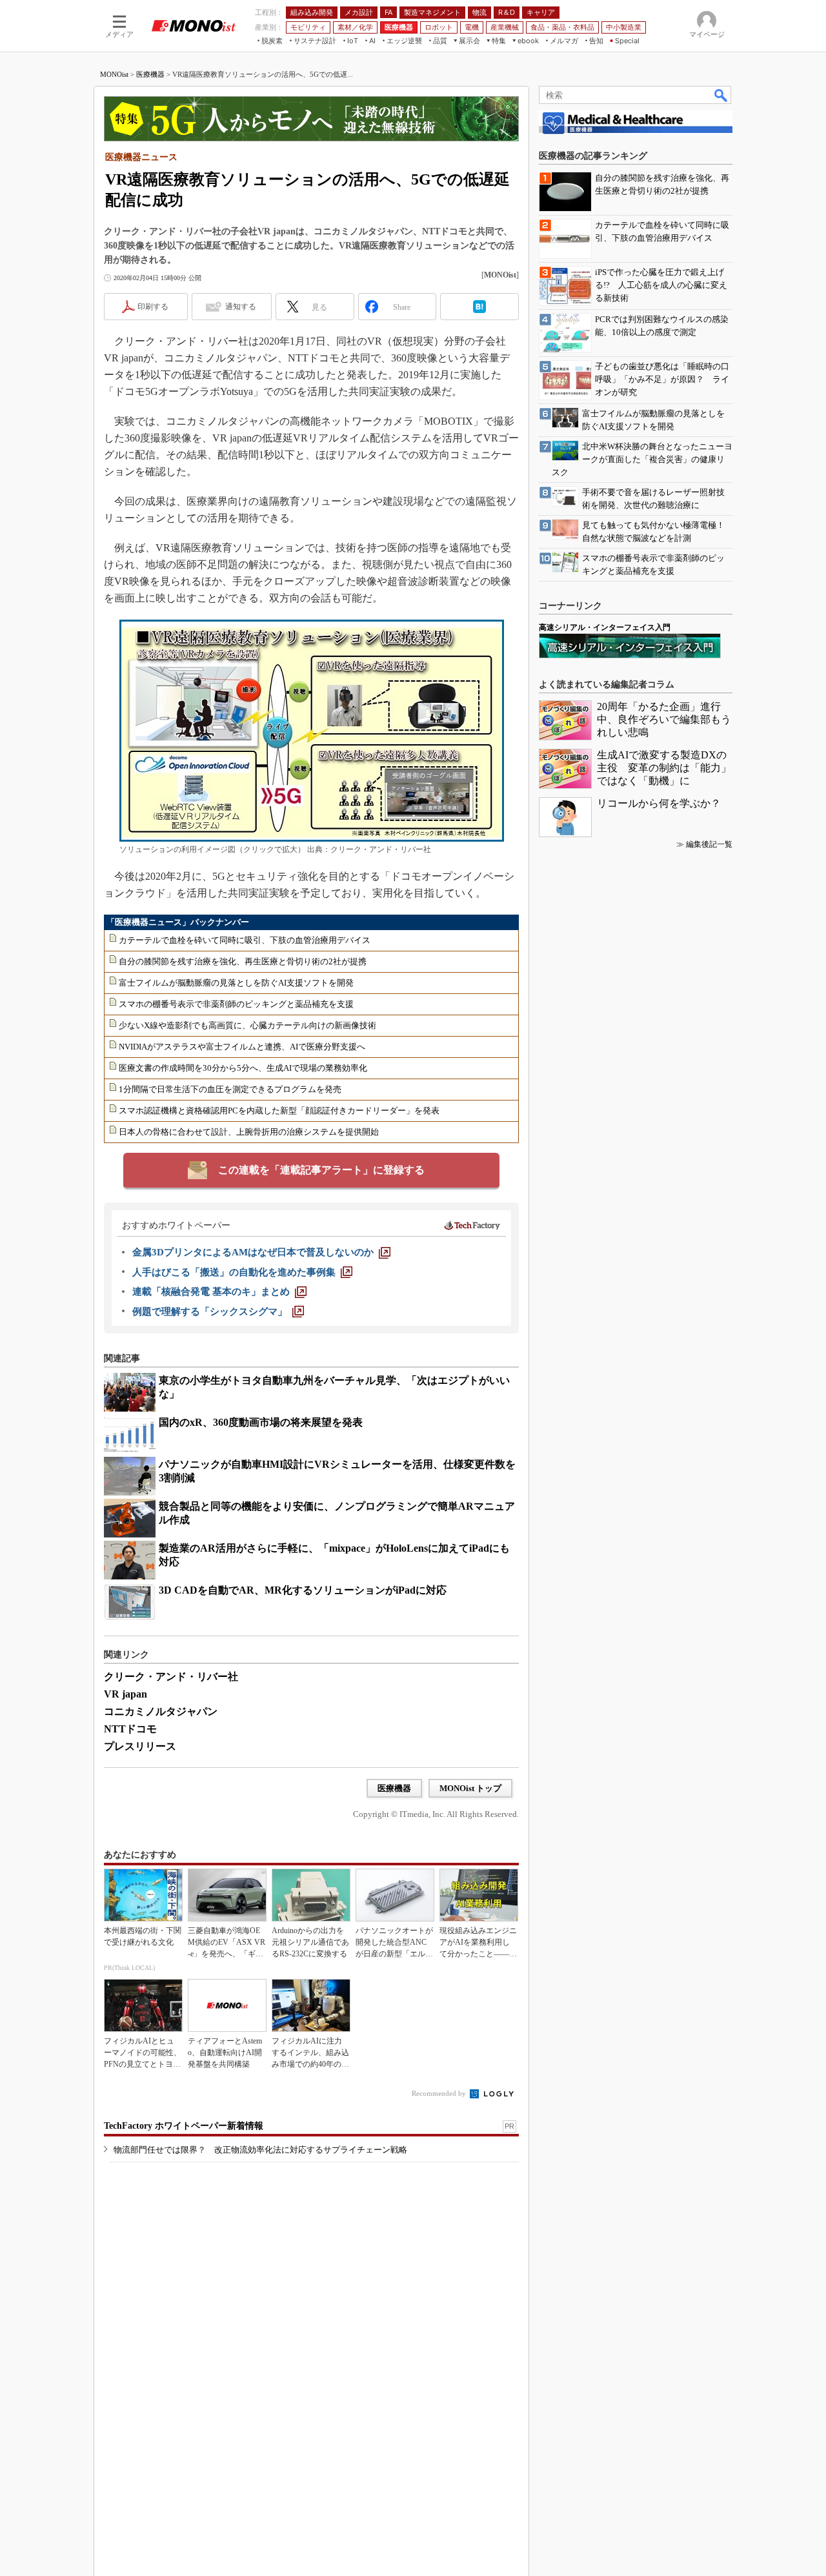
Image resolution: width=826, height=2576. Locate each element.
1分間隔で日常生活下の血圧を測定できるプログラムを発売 (230, 1089)
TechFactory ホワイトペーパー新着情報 (184, 2126)
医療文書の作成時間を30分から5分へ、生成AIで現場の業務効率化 (243, 1068)
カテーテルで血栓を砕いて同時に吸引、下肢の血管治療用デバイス (245, 940)
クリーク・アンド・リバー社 (171, 1677)
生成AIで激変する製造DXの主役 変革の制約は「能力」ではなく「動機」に (664, 768)
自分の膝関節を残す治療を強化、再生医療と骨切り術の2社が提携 (243, 961)
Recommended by (440, 2093)
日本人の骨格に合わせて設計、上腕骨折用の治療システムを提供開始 (249, 1132)
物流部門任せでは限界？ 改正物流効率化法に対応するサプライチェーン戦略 (260, 2150)
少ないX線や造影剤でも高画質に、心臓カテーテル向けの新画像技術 (247, 1025)
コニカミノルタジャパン (161, 1711)
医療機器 (150, 74)
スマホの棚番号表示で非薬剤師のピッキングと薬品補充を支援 (236, 1004)
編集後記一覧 (709, 844)
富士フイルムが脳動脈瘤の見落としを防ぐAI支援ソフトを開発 (236, 983)
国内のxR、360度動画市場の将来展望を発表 (261, 1422)
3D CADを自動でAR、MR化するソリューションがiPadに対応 (303, 1590)
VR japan (126, 1694)
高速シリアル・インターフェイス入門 (605, 627)
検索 (721, 95)
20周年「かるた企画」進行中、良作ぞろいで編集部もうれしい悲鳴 (664, 719)
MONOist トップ (470, 1788)
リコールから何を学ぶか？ (659, 803)
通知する (241, 307)
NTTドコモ (130, 1729)
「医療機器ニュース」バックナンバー (178, 922)
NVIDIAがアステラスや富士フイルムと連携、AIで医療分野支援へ (242, 1047)
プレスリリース (140, 1746)
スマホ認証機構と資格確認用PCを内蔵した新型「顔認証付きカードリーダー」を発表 (279, 1111)
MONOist (114, 74)
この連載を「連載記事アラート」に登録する (321, 1170)
